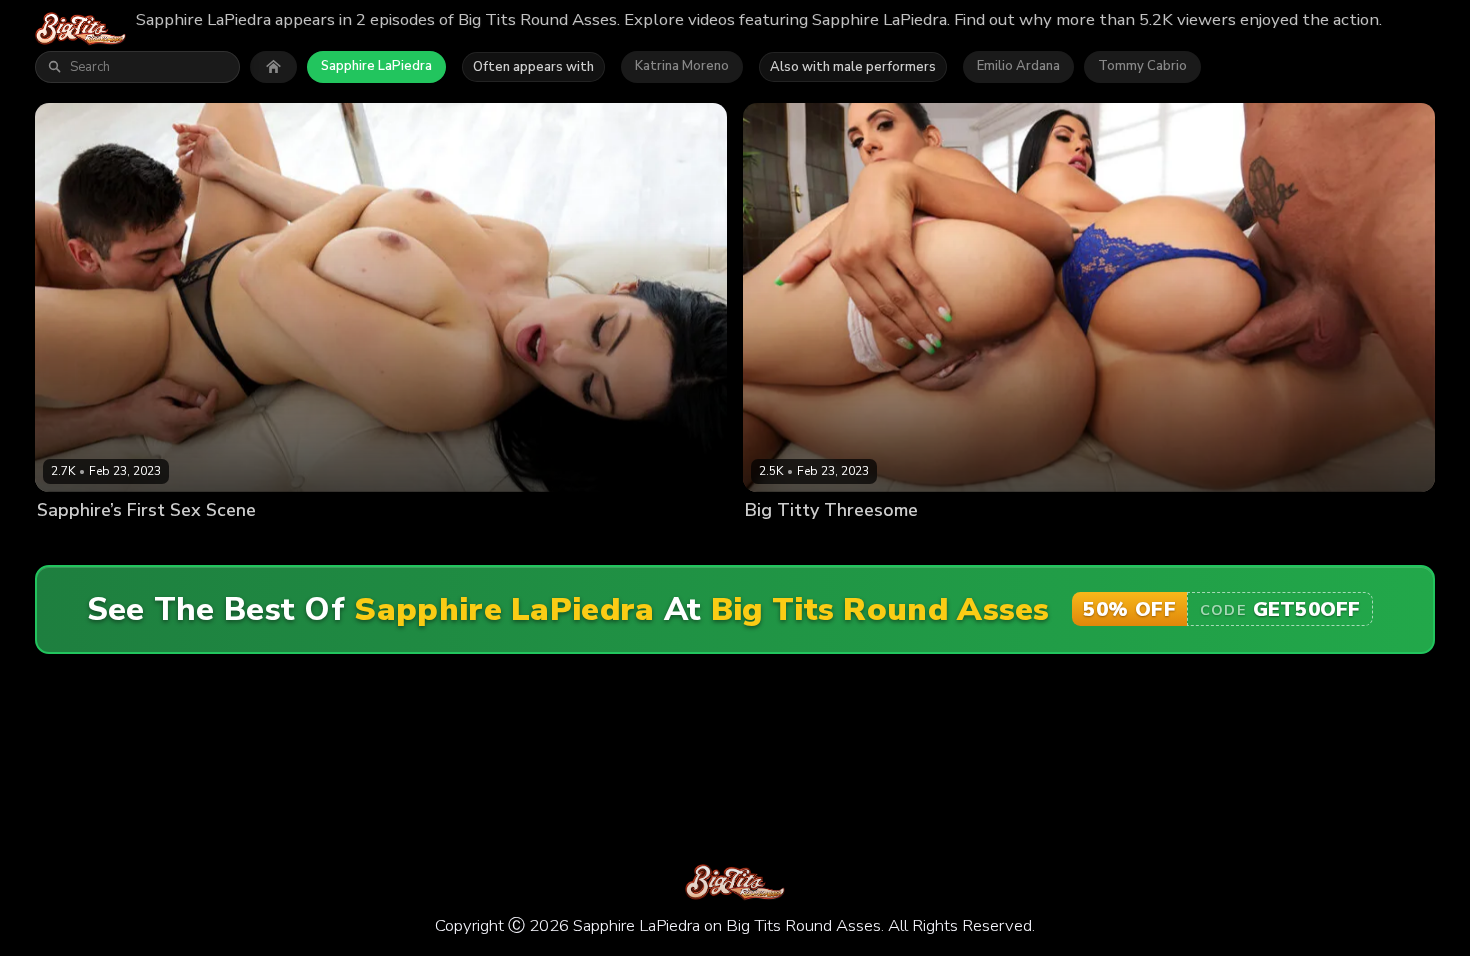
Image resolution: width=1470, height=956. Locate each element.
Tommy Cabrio (1142, 66)
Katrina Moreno (682, 66)
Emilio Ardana (1018, 66)
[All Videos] (273, 67)
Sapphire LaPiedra (376, 66)
